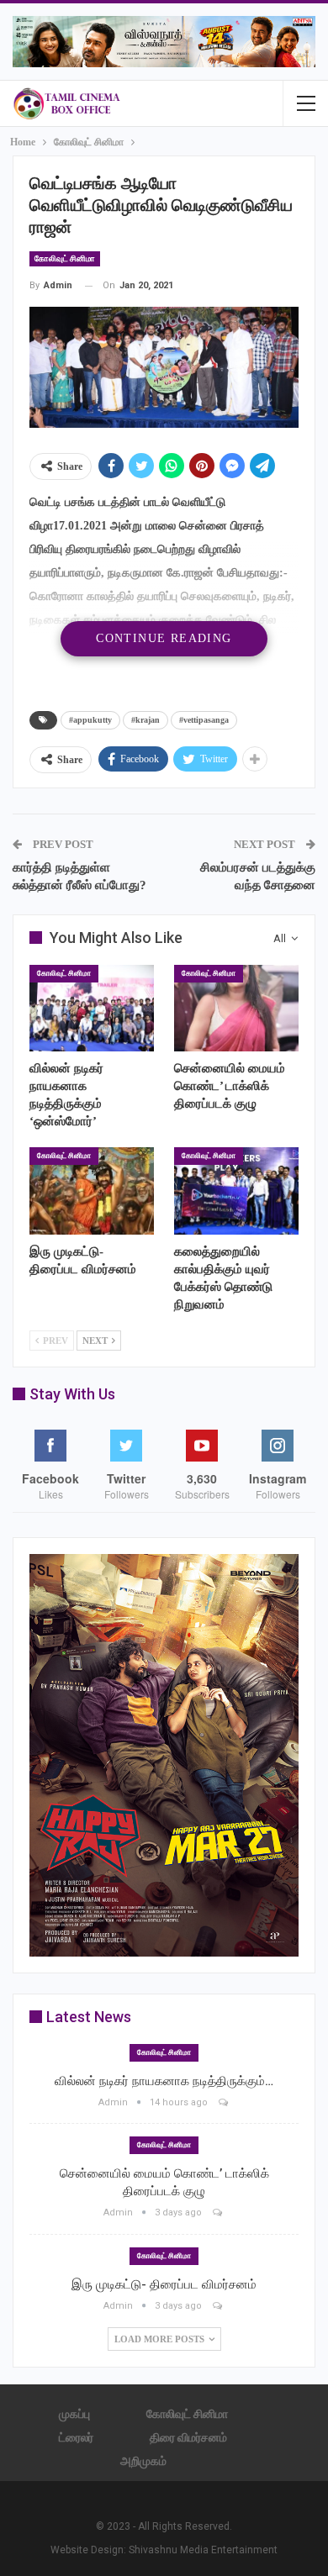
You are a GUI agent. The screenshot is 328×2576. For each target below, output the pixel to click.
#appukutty (90, 720)
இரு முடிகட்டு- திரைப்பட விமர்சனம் (164, 2284)
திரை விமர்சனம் (188, 2437)
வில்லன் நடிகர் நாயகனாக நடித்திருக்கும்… (164, 2081)
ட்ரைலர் (76, 2437)
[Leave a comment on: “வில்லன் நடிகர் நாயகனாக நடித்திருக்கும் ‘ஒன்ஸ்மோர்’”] (225, 2102)
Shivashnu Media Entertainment (203, 2550)
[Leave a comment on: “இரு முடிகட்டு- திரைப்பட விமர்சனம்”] (219, 2306)
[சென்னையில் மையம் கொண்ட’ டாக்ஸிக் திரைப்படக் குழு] (236, 1009)
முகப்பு (74, 2414)
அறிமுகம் (143, 2461)
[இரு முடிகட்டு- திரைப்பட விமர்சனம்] (92, 1191)
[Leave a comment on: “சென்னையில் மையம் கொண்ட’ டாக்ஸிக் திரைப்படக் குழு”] (219, 2213)
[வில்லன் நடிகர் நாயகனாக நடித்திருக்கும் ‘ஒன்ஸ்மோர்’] (92, 1009)
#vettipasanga (204, 720)
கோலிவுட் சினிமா (65, 258)
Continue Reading (164, 638)
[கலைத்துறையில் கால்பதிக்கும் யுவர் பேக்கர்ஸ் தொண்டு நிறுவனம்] (236, 1191)
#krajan (145, 720)
